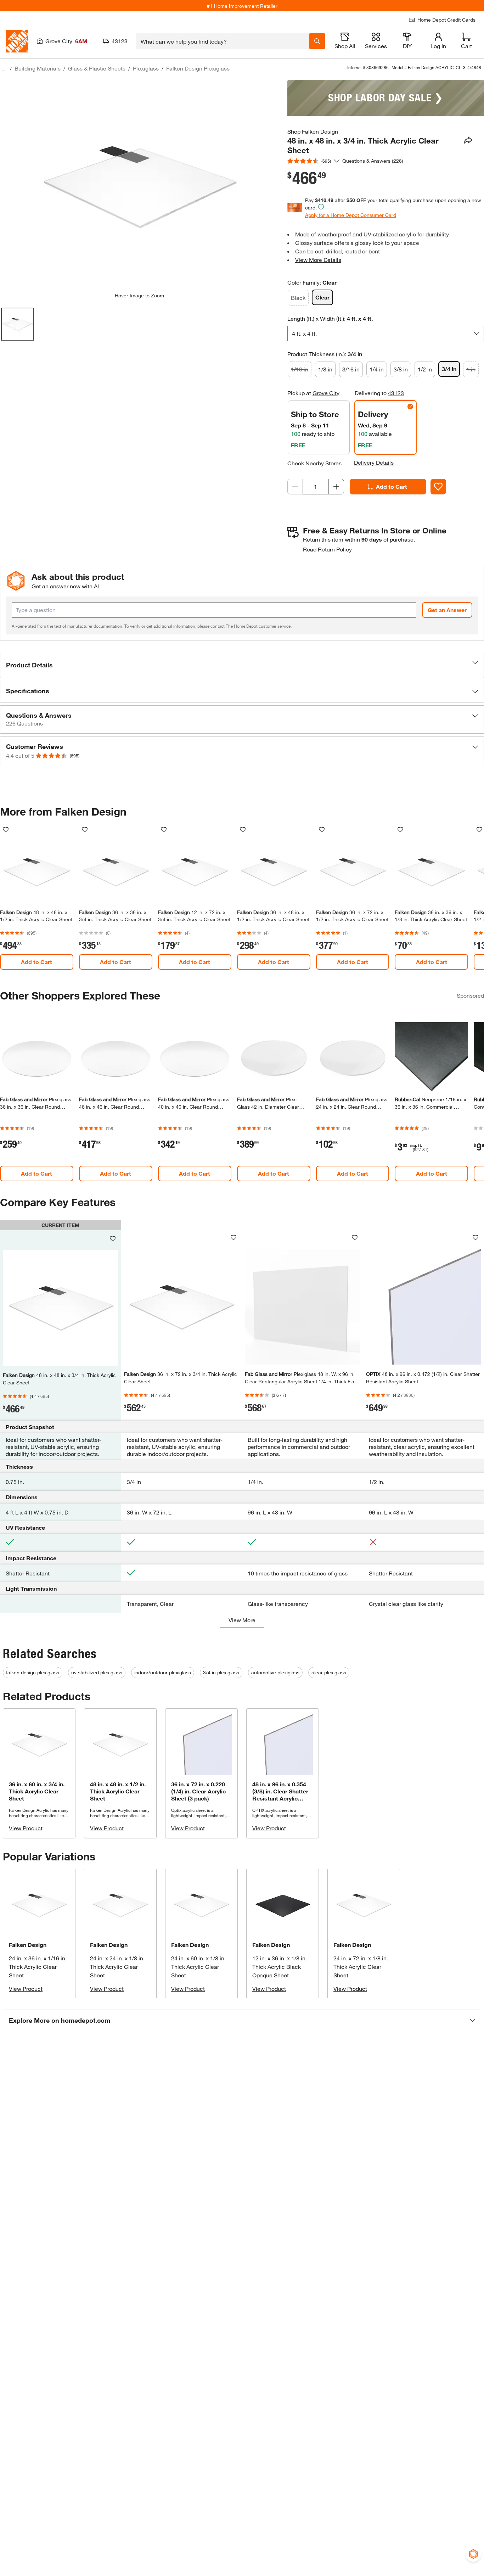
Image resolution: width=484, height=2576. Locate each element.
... (4, 69)
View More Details (318, 260)
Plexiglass (146, 68)
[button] (242, 665)
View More (242, 1620)
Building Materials (38, 68)
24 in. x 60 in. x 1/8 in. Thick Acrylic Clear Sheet (198, 1967)
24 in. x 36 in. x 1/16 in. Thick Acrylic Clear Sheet (38, 1967)
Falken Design (28, 1945)
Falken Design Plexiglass (198, 68)
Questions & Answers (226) (373, 161)
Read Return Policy (327, 549)
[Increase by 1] (336, 487)
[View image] (18, 324)
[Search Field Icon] (317, 41)
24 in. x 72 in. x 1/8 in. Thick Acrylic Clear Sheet (361, 1967)
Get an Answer (447, 610)
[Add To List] (438, 487)
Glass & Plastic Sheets (97, 68)
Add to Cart (392, 486)
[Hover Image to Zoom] (139, 186)
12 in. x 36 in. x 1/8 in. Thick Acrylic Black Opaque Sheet (280, 1967)
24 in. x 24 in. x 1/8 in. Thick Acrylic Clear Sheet (117, 1967)
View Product (26, 1828)
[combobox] (223, 41)
